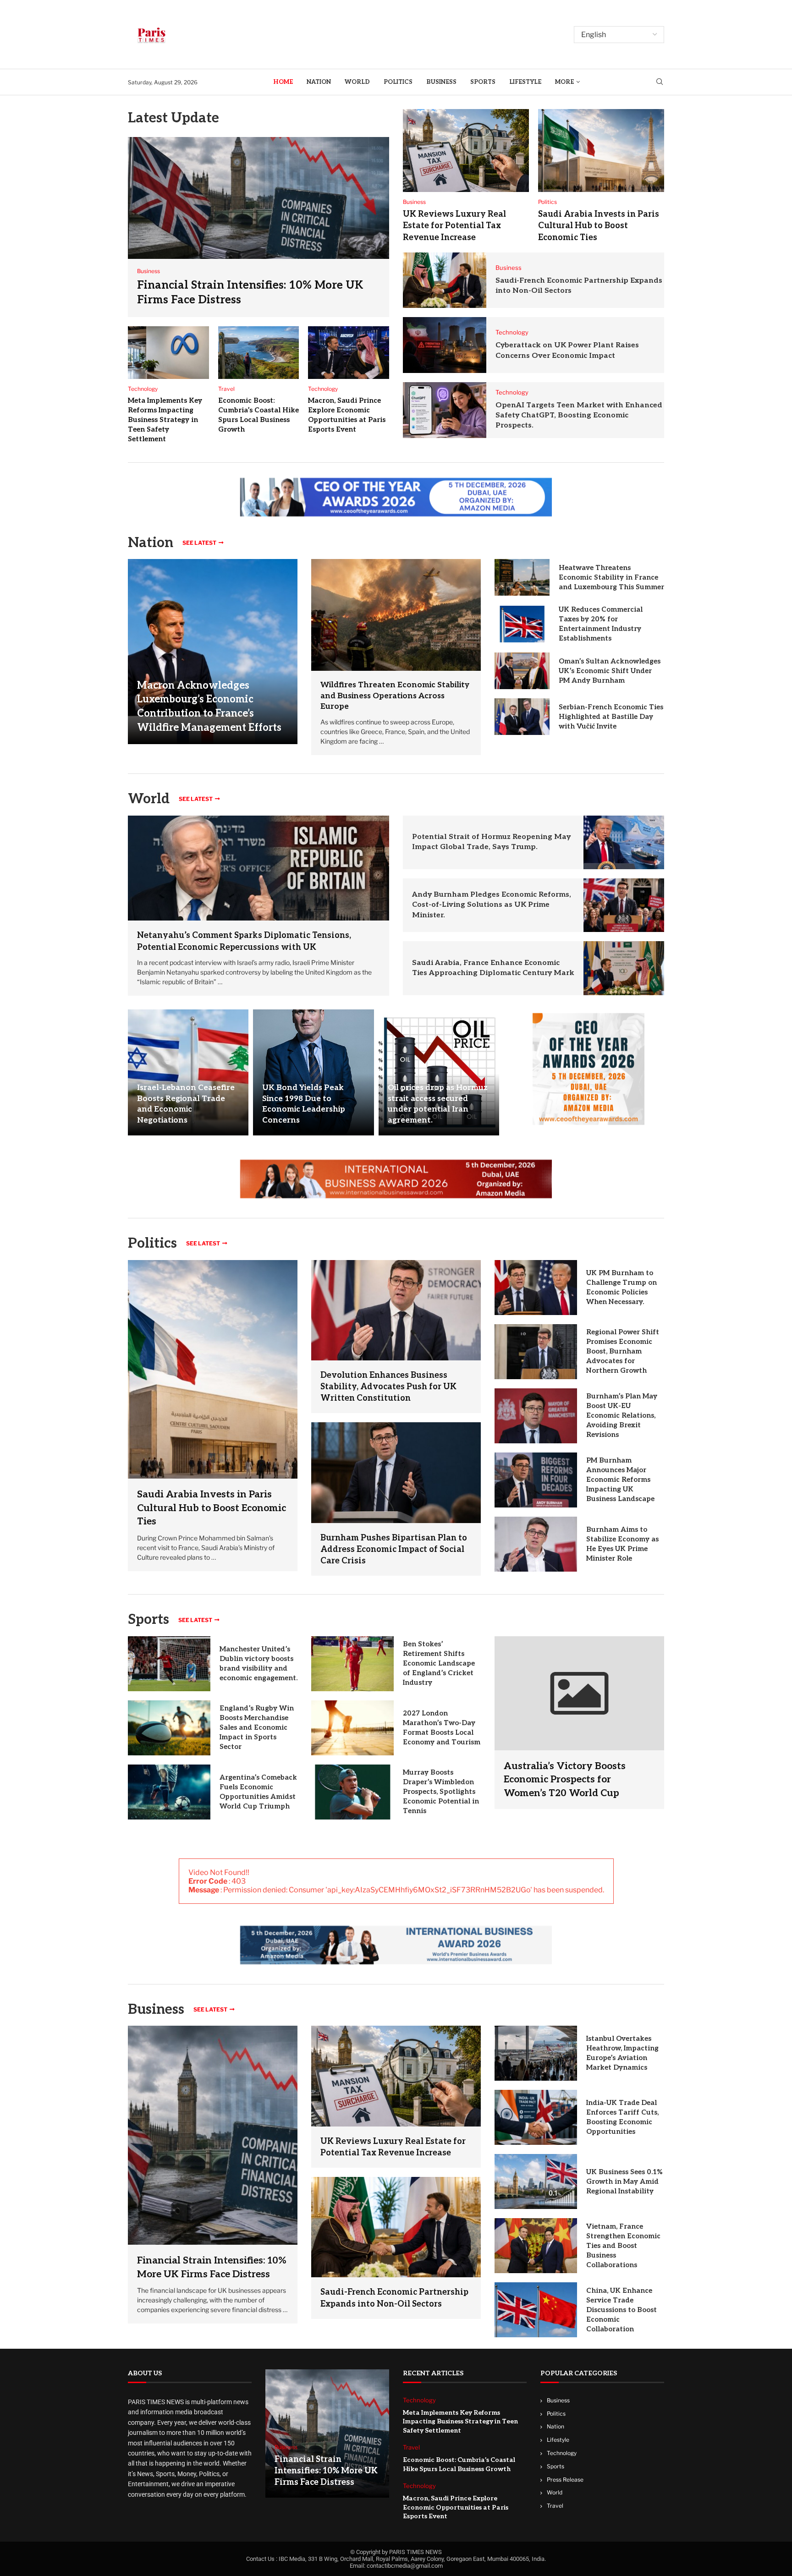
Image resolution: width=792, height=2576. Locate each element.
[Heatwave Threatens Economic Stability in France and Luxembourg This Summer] (522, 577)
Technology (562, 2453)
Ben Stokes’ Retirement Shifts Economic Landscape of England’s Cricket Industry (439, 1663)
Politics (398, 82)
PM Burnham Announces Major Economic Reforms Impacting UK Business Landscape (620, 1480)
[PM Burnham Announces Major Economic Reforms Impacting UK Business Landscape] (536, 1480)
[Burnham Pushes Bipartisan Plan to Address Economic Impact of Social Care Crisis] (396, 1472)
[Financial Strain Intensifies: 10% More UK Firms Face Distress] (258, 227)
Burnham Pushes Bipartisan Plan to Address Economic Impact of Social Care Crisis (394, 1549)
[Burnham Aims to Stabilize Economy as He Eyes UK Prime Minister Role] (536, 1544)
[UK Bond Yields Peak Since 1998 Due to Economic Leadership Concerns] (313, 1072)
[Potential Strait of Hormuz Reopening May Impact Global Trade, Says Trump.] (624, 842)
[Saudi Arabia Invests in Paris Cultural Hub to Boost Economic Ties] (601, 151)
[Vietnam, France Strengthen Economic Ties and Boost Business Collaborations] (536, 2246)
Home (283, 82)
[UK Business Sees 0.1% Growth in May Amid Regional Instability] (536, 2181)
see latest (199, 543)
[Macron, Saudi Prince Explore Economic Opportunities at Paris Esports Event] (349, 353)
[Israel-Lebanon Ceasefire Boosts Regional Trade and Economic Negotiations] (188, 1072)
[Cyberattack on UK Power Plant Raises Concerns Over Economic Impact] (445, 345)
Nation (319, 82)
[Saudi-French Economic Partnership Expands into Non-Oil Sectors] (445, 280)
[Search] (660, 82)
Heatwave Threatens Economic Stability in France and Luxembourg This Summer (611, 577)
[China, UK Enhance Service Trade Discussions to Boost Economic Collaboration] (536, 2310)
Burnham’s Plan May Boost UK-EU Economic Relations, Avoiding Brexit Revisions (622, 1415)
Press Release (565, 2480)
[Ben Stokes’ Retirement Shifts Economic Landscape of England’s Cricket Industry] (352, 1664)
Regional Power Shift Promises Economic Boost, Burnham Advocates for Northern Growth (623, 1351)
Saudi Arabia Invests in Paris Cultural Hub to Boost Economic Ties (599, 226)
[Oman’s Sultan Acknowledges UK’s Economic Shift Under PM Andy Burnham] (522, 671)
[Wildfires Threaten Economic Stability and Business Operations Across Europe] (396, 615)
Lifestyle (525, 82)
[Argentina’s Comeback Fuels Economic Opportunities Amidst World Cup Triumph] (169, 1792)
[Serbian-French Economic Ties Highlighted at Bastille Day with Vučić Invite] (522, 717)
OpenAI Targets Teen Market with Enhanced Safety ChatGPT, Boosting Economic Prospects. (579, 416)
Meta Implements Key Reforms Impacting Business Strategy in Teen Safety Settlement (165, 420)
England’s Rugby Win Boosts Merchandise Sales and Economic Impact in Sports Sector (257, 1727)
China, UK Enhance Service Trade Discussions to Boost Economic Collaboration (621, 2310)
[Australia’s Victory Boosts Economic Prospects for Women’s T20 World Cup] (579, 1723)
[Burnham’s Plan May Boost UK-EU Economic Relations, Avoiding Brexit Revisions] (536, 1416)
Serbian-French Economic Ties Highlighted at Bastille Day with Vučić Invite (611, 717)
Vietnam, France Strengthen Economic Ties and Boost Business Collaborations (623, 2246)
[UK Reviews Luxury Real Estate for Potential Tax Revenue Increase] (466, 151)
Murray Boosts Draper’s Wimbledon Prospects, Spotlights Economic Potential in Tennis (441, 1792)
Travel (555, 2506)
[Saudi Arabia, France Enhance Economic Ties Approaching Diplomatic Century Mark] (624, 968)
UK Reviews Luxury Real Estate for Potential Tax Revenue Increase (454, 226)
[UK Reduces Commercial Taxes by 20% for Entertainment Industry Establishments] (522, 624)
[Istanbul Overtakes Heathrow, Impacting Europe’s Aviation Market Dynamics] (536, 2053)
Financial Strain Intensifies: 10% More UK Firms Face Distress (326, 2471)
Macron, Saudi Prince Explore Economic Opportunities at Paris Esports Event (456, 2508)
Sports (483, 82)
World (357, 82)
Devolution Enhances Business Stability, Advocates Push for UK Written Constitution (388, 1387)
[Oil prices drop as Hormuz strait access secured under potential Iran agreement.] (439, 1072)
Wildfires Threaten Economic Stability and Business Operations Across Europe (395, 696)
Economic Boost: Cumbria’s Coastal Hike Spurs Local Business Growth (459, 2465)
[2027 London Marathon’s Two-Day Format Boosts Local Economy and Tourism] (352, 1728)
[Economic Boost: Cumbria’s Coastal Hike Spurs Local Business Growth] (259, 353)
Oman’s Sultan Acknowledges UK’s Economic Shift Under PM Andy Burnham (610, 671)
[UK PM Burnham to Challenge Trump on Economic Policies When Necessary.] (536, 1288)
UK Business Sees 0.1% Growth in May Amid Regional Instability (624, 2181)
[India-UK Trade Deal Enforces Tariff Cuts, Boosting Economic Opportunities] (536, 2117)
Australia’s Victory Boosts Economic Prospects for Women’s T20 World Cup (565, 1780)
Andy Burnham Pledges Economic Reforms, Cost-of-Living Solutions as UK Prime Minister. (492, 905)
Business (441, 82)
